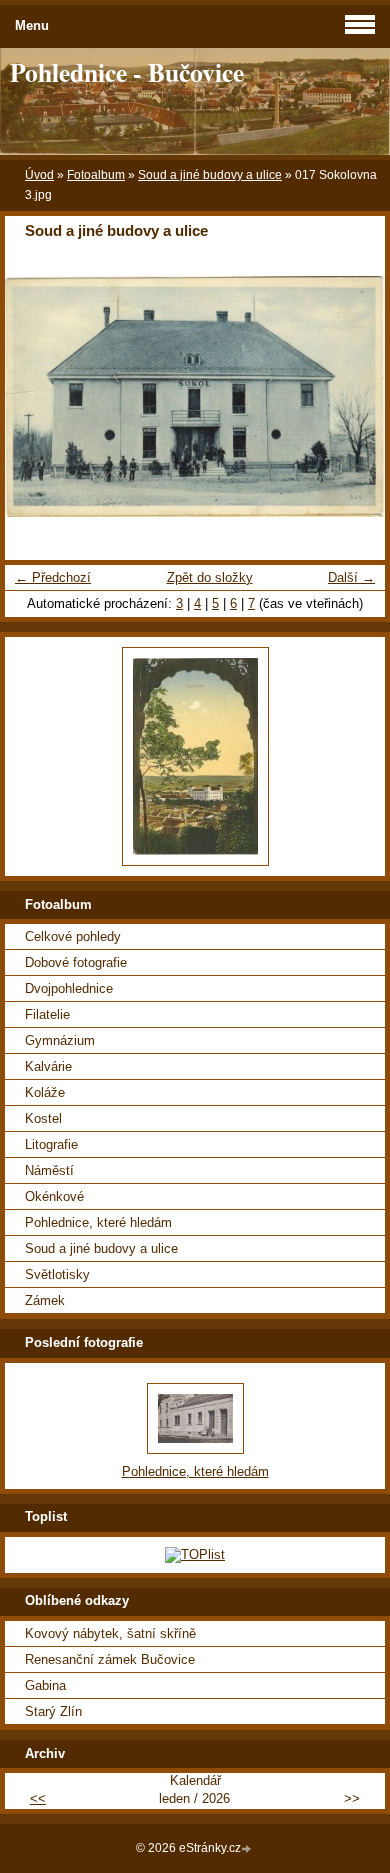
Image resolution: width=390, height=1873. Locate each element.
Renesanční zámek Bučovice (110, 1659)
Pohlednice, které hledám (98, 1222)
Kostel (43, 1118)
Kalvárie (48, 1066)
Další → (351, 577)
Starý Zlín (53, 1711)
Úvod (39, 175)
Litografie (51, 1144)
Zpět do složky (210, 577)
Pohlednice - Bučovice (127, 72)
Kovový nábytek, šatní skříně (110, 1633)
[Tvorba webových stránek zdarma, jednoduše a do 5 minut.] (248, 1849)
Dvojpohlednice (69, 988)
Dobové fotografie (76, 962)
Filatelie (47, 1014)
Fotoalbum (96, 175)
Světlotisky (57, 1274)
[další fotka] (352, 396)
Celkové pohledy (73, 936)
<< (38, 1798)
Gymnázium (60, 1040)
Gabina (45, 1685)
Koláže (45, 1092)
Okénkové (54, 1196)
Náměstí (49, 1170)
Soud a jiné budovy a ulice (210, 175)
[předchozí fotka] (37, 396)
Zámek (45, 1300)
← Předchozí (53, 577)
